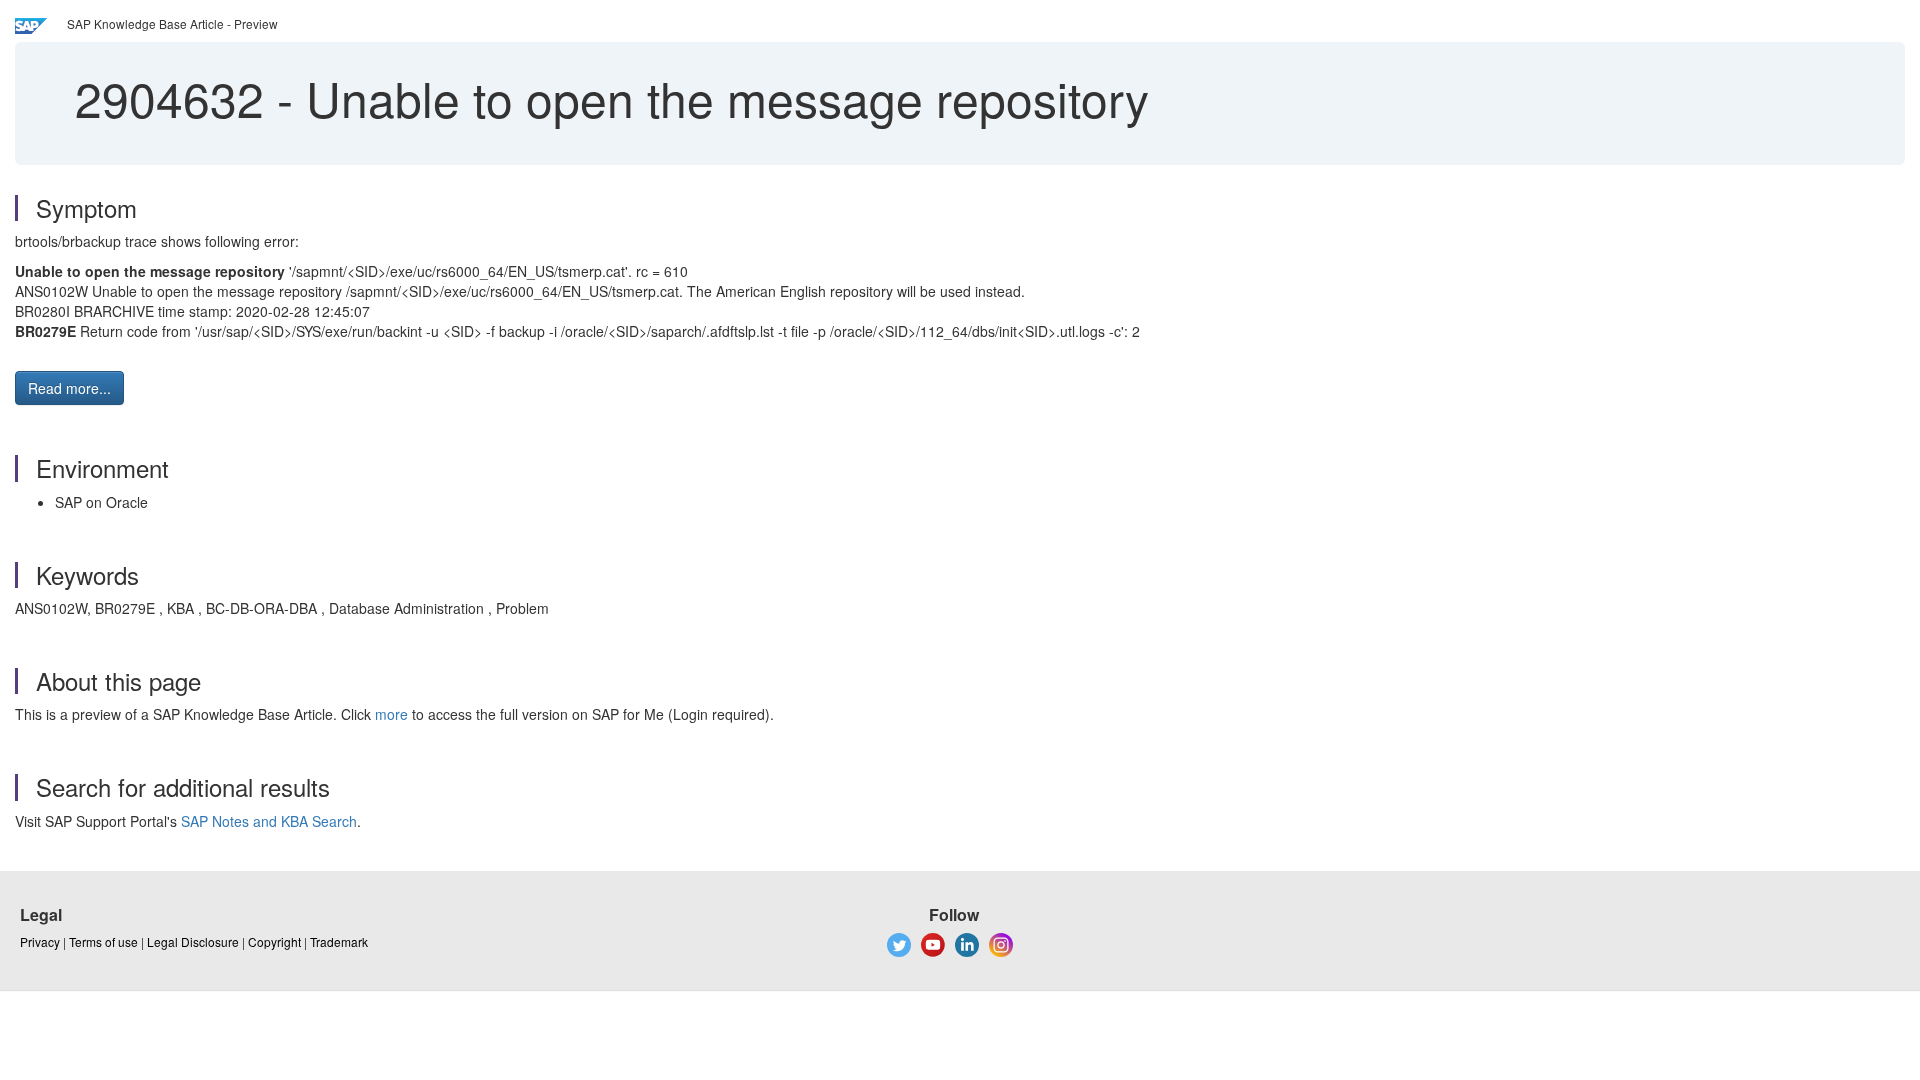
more (391, 714)
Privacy (40, 941)
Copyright (274, 941)
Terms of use (103, 941)
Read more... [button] (69, 388)
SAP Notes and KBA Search (269, 821)
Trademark (339, 941)
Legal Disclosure (193, 941)
